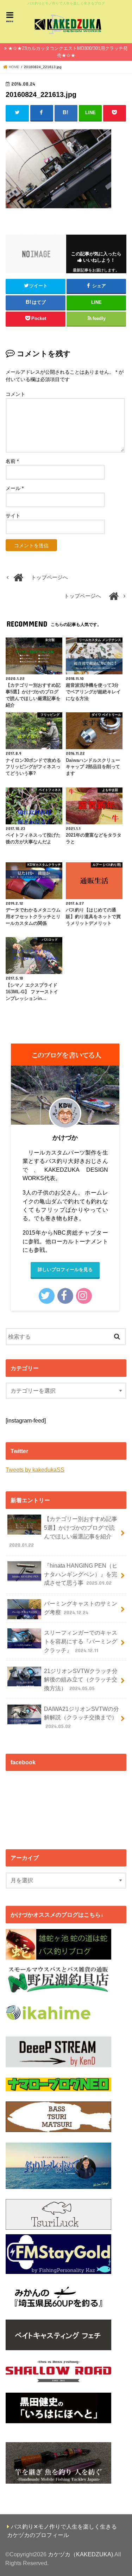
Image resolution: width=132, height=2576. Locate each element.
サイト (13, 516)
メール (15, 488)
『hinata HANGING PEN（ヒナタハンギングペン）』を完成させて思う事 (81, 1574)
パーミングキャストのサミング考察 (81, 1608)
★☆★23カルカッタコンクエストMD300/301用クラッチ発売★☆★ (68, 52)
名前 (12, 461)
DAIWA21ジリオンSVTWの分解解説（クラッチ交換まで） (81, 1717)
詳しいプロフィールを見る (65, 1270)
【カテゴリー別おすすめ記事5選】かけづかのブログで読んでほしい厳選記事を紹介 (63, 1532)
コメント (15, 394)
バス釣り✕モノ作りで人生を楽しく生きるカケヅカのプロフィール (62, 2531)
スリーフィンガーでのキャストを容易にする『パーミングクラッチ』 (81, 1641)
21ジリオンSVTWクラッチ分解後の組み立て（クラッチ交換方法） (81, 1679)
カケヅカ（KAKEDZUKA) (80, 2554)
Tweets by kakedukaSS (35, 1470)
